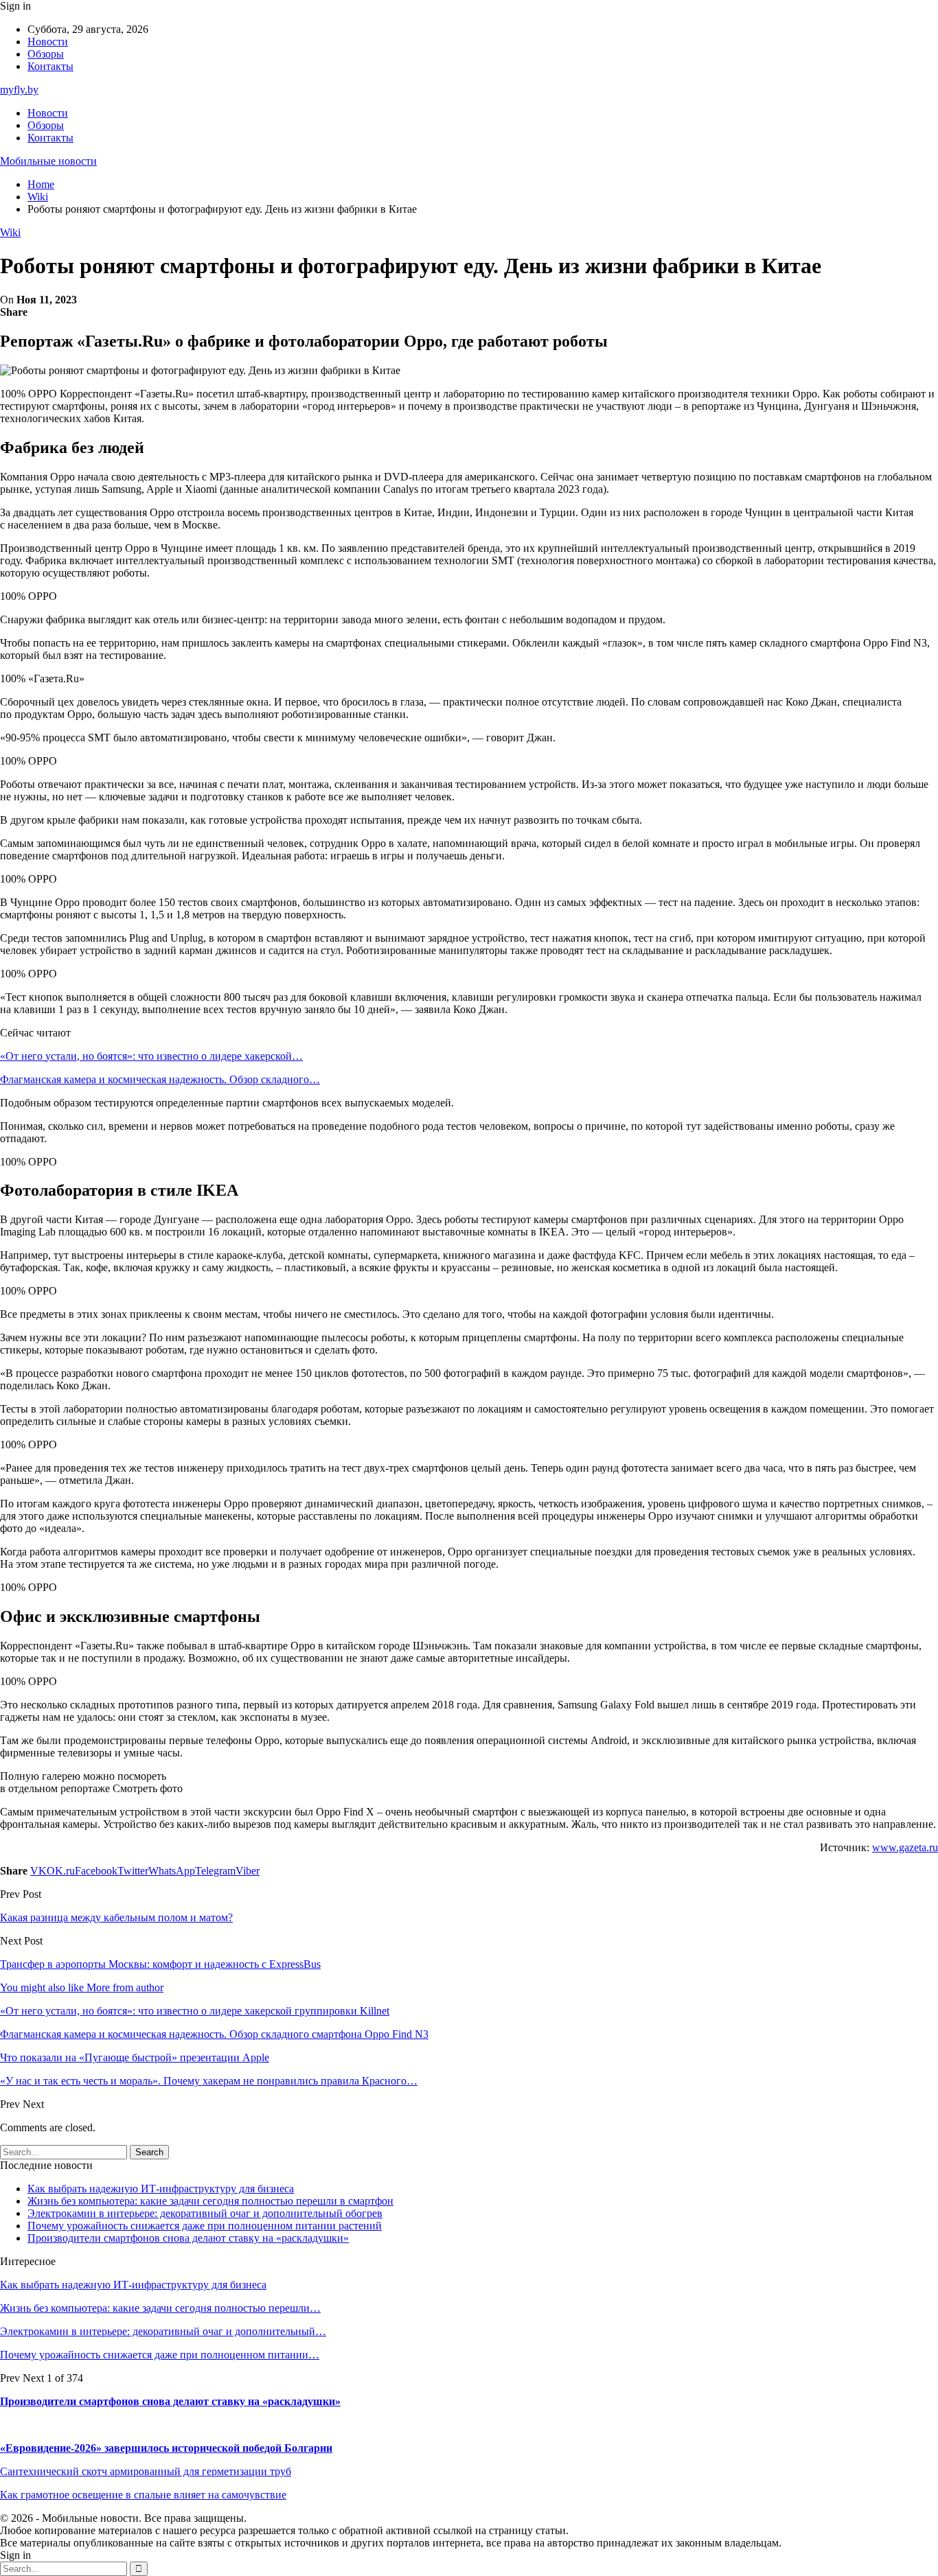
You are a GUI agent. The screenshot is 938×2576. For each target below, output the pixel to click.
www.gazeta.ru (905, 1847)
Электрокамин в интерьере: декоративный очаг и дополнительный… (163, 2331)
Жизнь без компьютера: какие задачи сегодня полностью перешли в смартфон (210, 2201)
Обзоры (46, 54)
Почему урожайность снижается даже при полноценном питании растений (205, 2226)
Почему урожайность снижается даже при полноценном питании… (160, 2355)
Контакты (50, 66)
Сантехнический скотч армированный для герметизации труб (146, 2471)
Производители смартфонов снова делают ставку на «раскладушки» (188, 2238)
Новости (48, 42)
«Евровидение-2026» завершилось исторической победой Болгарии (166, 2448)
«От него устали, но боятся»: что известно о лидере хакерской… (151, 1056)
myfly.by (19, 90)
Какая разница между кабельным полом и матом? (116, 1917)
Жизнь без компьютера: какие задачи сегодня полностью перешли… (160, 2308)
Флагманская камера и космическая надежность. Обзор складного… (160, 1079)
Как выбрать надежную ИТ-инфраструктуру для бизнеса (161, 2189)
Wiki (10, 232)
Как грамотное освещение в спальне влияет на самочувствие (143, 2495)
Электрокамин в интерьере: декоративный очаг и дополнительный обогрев (205, 2213)
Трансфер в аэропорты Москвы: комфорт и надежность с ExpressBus (160, 1964)
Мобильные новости (48, 161)
